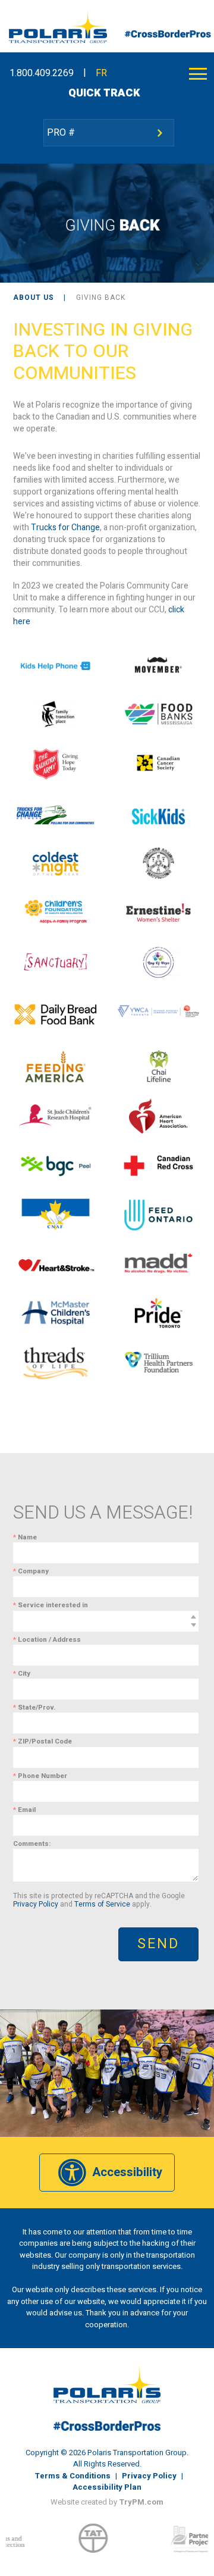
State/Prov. (34, 1708)
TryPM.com (141, 2502)
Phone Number (40, 1776)
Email (24, 1810)
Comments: (32, 1844)
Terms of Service (102, 1904)
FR (101, 73)
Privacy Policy (36, 1904)
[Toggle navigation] (198, 73)
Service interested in (51, 1605)
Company (31, 1571)
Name (25, 1537)
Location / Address (47, 1640)
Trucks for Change (65, 528)
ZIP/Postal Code (43, 1741)
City (22, 1674)
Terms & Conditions (73, 2476)
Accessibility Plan (107, 2487)
